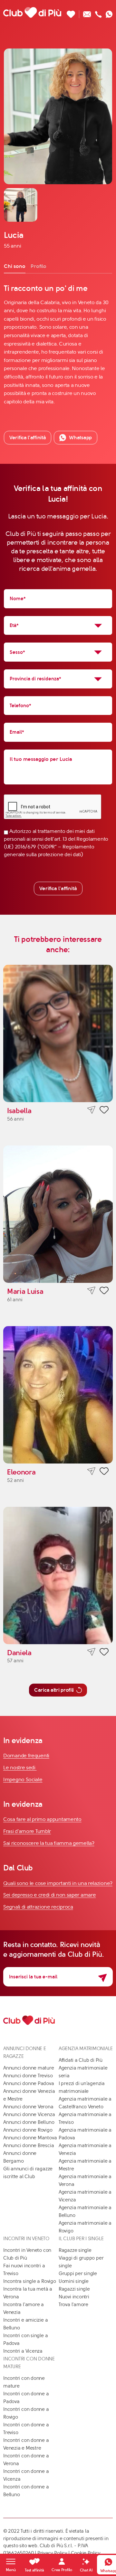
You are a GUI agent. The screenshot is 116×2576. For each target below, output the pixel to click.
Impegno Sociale (23, 1779)
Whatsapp (80, 437)
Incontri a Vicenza (23, 2351)
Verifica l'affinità (58, 888)
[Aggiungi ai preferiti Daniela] (104, 1653)
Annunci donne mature (29, 2068)
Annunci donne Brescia (29, 2145)
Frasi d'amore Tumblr (27, 1831)
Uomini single (74, 2281)
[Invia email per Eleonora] (91, 1471)
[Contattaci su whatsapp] (109, 12)
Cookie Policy (86, 2553)
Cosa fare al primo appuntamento (42, 1819)
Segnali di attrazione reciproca (38, 1907)
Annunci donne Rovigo (28, 2130)
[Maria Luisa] (58, 1214)
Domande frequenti (26, 1756)
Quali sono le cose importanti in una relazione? (58, 1883)
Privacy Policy (52, 2553)
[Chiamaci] (98, 12)
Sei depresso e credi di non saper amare (49, 1895)
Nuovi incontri (74, 2297)
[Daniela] (58, 1575)
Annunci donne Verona (28, 2107)
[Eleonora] (58, 1395)
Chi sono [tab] (15, 266)
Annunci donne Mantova (30, 2138)
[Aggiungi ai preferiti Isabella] (104, 1111)
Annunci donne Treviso (28, 2076)
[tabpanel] (58, 345)
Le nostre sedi (20, 1767)
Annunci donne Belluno (29, 2122)
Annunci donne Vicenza (29, 2114)
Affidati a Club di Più (81, 2060)
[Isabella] (58, 1033)
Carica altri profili (54, 1690)
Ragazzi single (74, 2289)
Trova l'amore (73, 2305)
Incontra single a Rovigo (30, 2281)
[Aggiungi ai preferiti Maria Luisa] (104, 1292)
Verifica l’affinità (28, 437)
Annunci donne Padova (29, 2083)
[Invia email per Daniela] (91, 1652)
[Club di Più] (32, 12)
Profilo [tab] (39, 266)
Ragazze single (75, 2250)
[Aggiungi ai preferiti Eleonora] (104, 1472)
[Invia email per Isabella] (91, 1110)
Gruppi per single (78, 2273)
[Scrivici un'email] (87, 12)
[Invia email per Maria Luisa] (91, 1291)
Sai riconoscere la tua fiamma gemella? (49, 1843)
